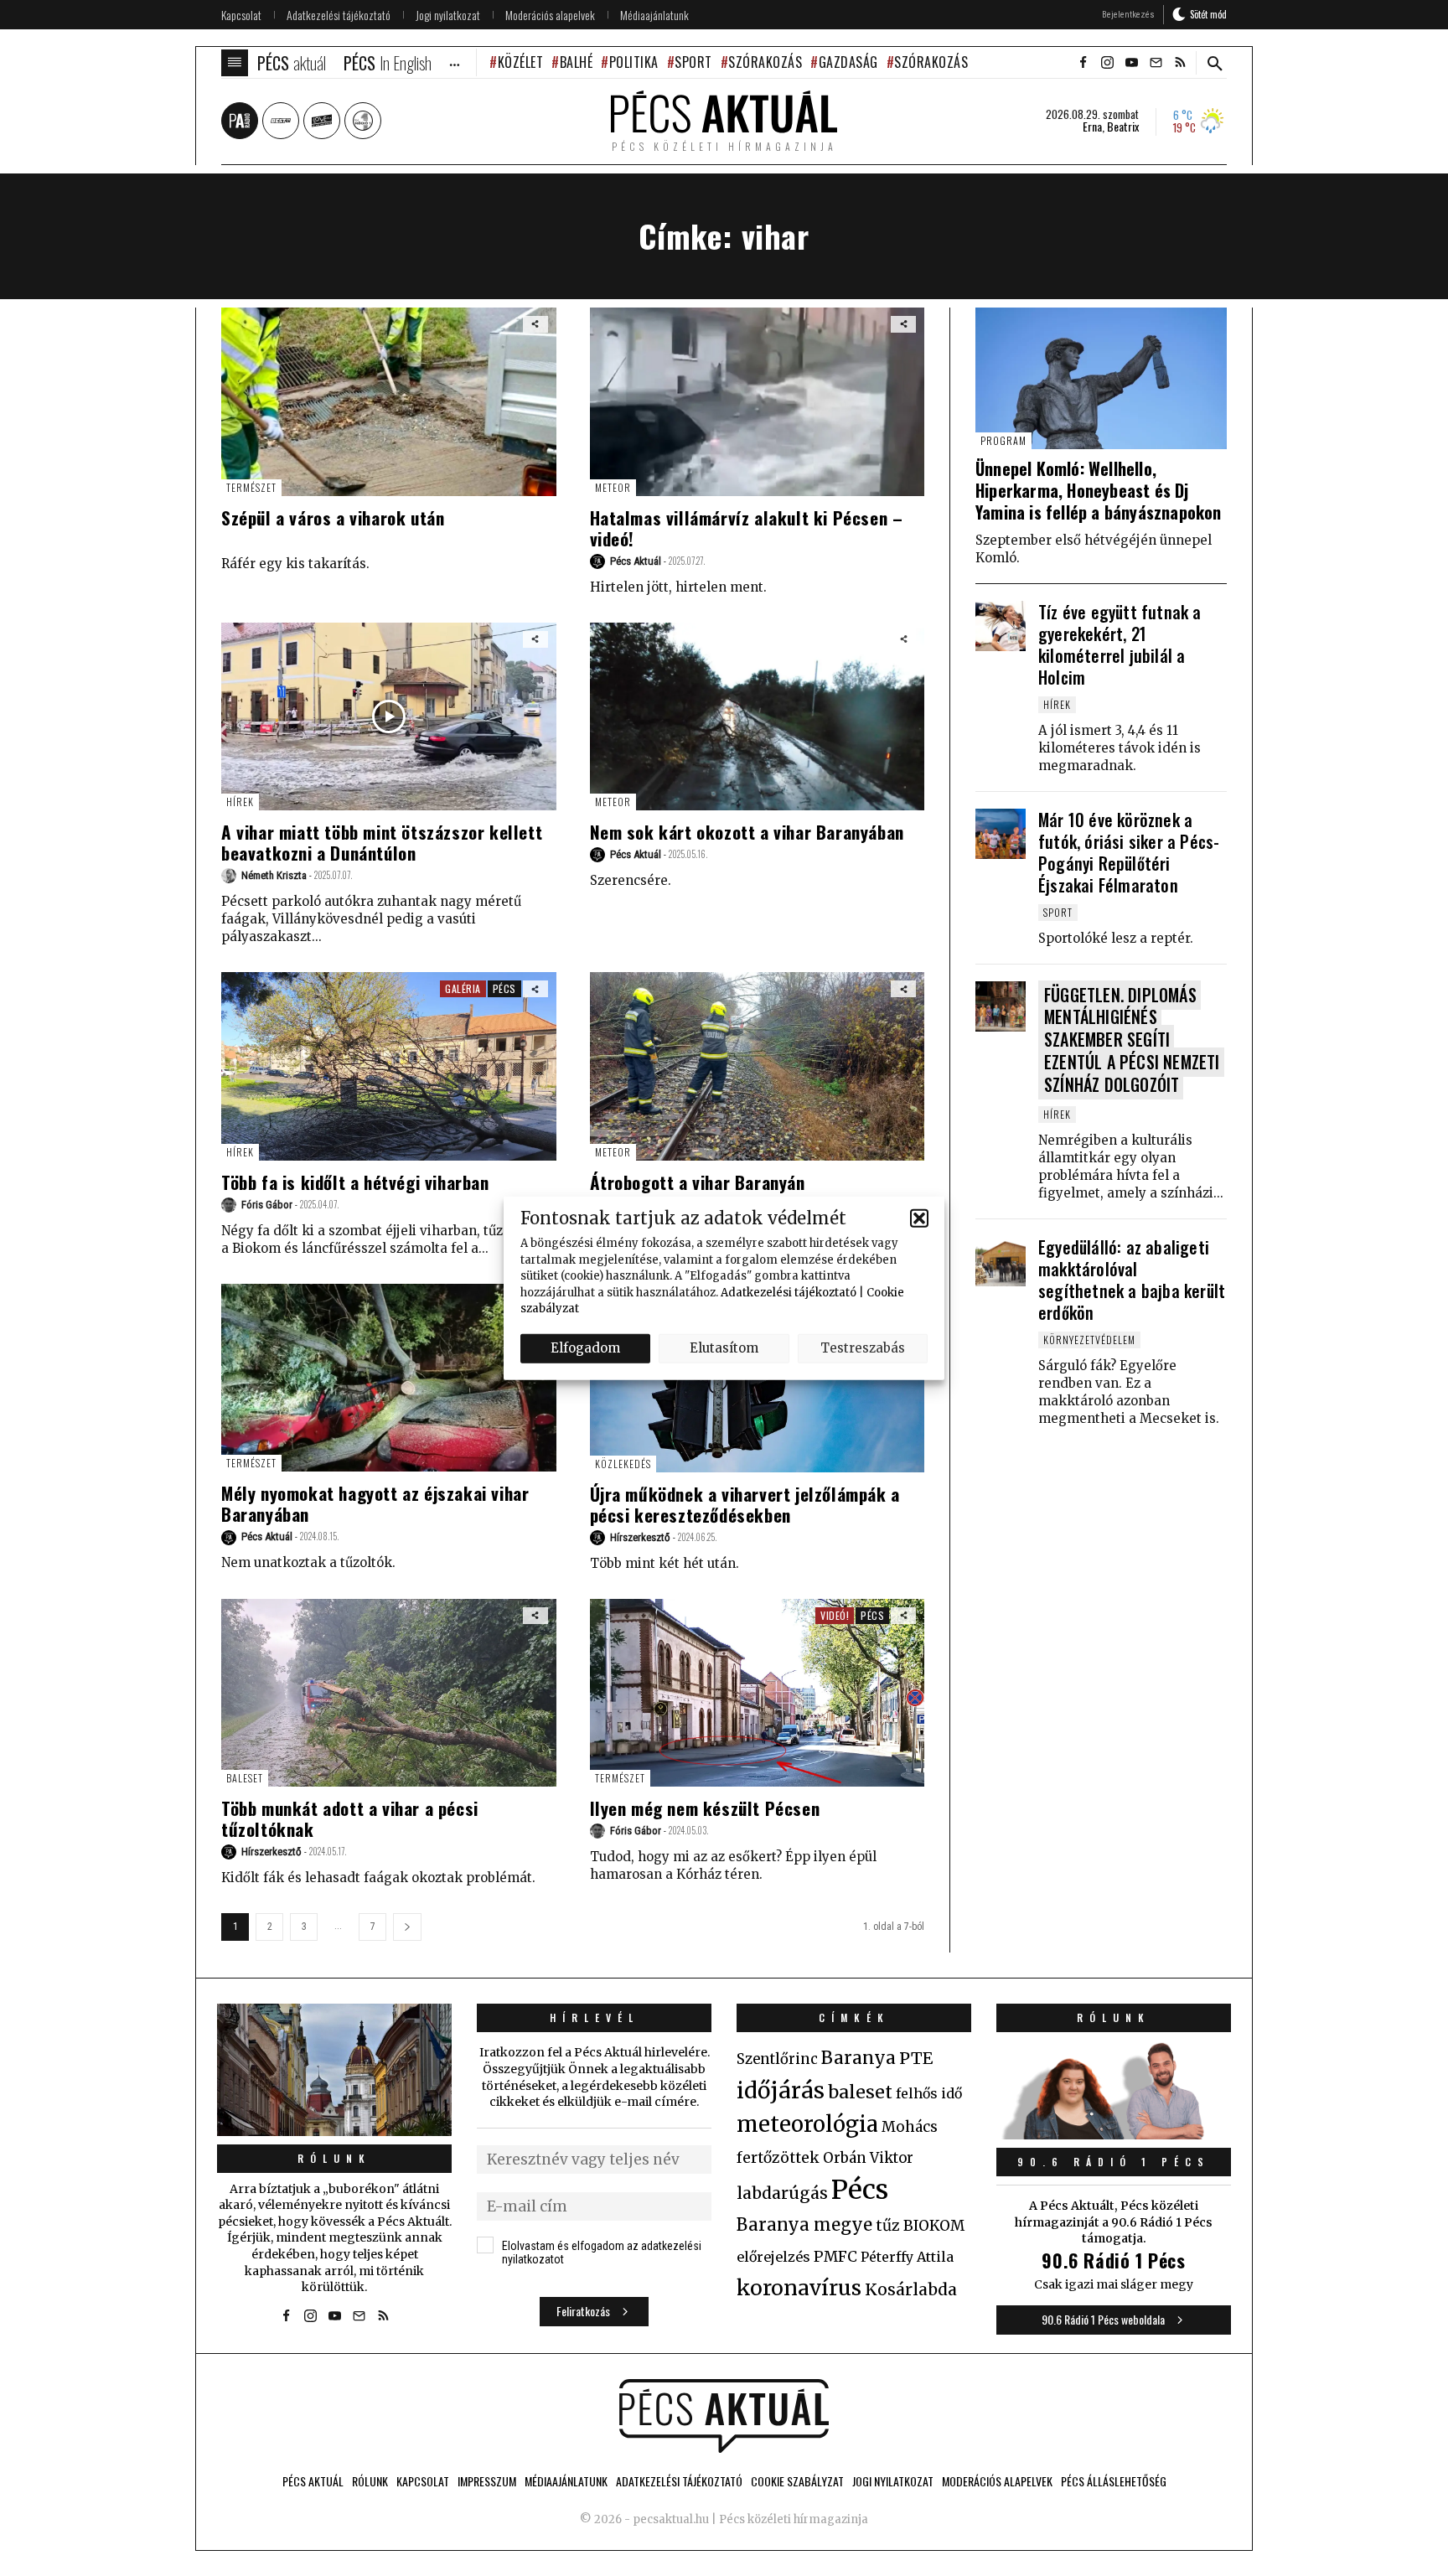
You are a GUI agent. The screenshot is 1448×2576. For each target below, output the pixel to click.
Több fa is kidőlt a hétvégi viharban (355, 1182)
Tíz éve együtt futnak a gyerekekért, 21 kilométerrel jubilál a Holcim (1120, 644)
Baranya (858, 2058)
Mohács (910, 2127)
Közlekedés (623, 1464)
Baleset (245, 1778)
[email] (1156, 63)
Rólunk (334, 2158)
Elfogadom (585, 1348)
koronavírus (799, 2288)
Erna (1092, 127)
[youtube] (1131, 63)
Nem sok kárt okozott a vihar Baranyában (747, 832)
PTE (916, 2058)
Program (1003, 440)
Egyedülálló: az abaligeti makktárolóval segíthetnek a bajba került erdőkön (1132, 1280)
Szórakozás (765, 62)
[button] (919, 1218)
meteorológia (807, 2124)
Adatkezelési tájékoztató (789, 1292)
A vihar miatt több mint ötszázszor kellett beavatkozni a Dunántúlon (382, 842)
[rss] (1180, 63)
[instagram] (1107, 63)
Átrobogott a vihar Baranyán (698, 1182)
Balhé (576, 62)
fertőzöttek (778, 2158)
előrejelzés (773, 2257)
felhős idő (929, 2093)
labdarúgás (782, 2193)
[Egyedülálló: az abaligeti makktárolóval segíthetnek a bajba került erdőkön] (1001, 1261)
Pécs (504, 988)
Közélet (520, 62)
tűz (888, 2226)
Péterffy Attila (907, 2257)
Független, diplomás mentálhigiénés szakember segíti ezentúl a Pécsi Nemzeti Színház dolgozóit (1132, 1040)
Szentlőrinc (777, 2059)
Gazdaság (848, 62)
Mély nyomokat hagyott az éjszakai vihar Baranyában (375, 1503)
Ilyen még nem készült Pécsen (705, 1808)
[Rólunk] (334, 2069)
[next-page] (407, 1927)
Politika (634, 62)
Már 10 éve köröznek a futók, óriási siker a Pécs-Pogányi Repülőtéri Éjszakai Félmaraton (1129, 852)
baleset (860, 2092)
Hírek (240, 802)
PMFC (835, 2257)
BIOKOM (934, 2226)
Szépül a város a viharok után (333, 517)
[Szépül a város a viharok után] (389, 402)
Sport (693, 62)
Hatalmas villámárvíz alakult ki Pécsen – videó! (747, 528)
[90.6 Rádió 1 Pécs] (1114, 2134)
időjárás (781, 2091)
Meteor (613, 487)
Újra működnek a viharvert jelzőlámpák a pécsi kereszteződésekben (745, 1504)
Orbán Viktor (868, 2158)
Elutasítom (724, 1348)
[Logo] (724, 2416)
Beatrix (1123, 127)
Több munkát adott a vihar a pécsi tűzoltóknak (350, 1818)
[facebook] (1083, 63)
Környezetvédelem (1089, 1340)
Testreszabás (863, 1348)
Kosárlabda (911, 2289)
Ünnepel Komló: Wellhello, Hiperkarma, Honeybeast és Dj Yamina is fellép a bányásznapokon (1099, 490)
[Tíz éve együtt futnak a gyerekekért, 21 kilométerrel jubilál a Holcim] (1001, 626)
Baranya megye (804, 2225)
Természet (251, 487)
